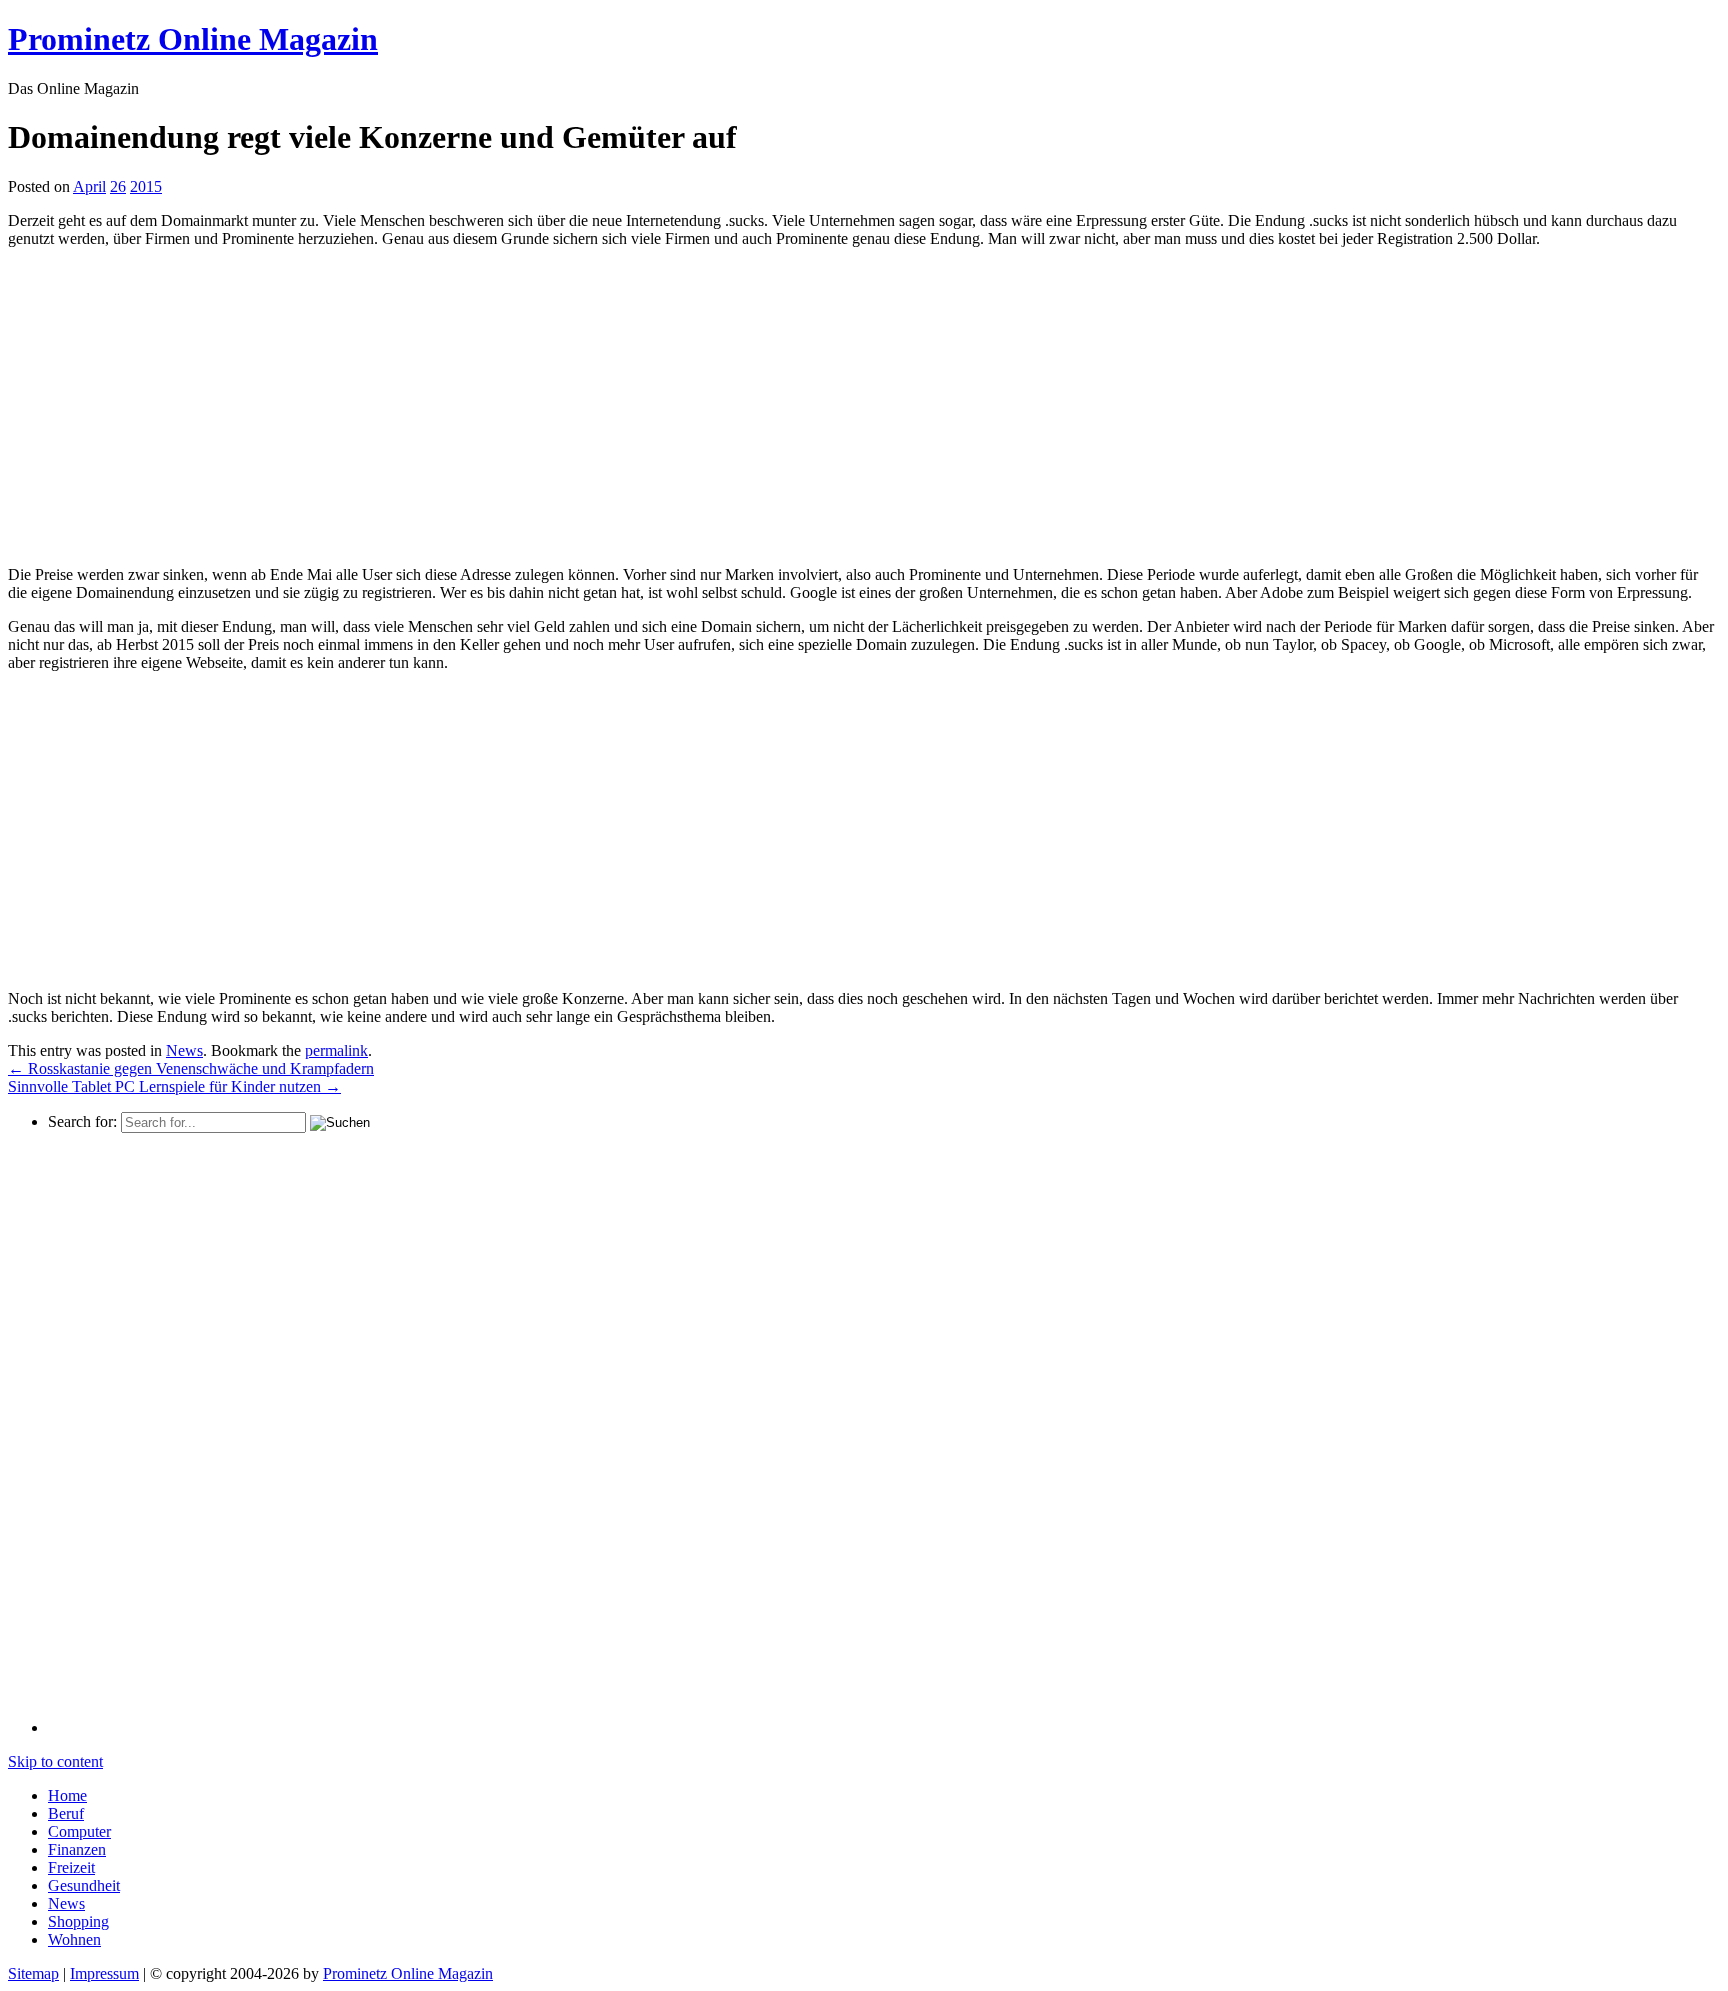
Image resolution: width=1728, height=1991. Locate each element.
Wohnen (74, 1939)
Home (67, 1795)
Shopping (78, 1921)
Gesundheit (84, 1885)
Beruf (66, 1813)
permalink (336, 1050)
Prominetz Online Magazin (408, 1973)
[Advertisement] (176, 404)
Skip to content (55, 1761)
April (89, 186)
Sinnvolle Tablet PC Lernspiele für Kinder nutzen (174, 1086)
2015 (146, 186)
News (184, 1050)
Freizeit (71, 1867)
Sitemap (33, 1973)
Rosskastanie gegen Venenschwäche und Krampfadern (191, 1068)
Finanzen (77, 1849)
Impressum (104, 1973)
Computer (79, 1831)
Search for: (82, 1121)
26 (118, 186)
